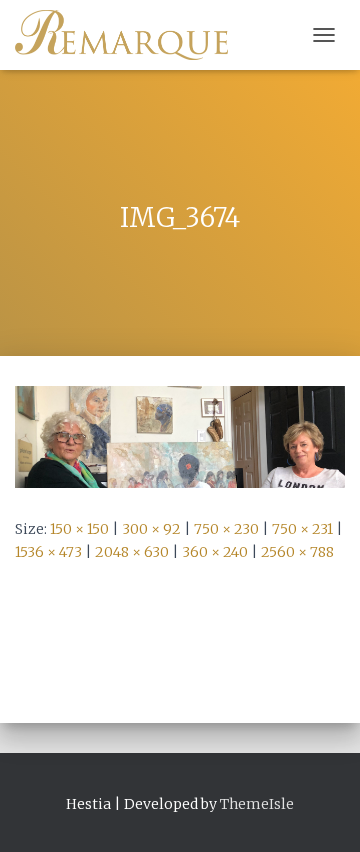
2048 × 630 (132, 552)
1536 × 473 (48, 552)
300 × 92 (151, 529)
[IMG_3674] (180, 436)
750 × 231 (302, 529)
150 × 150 (79, 529)
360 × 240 (215, 552)
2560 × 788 (297, 552)
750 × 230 (226, 529)
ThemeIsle (257, 804)
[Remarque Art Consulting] (129, 35)
